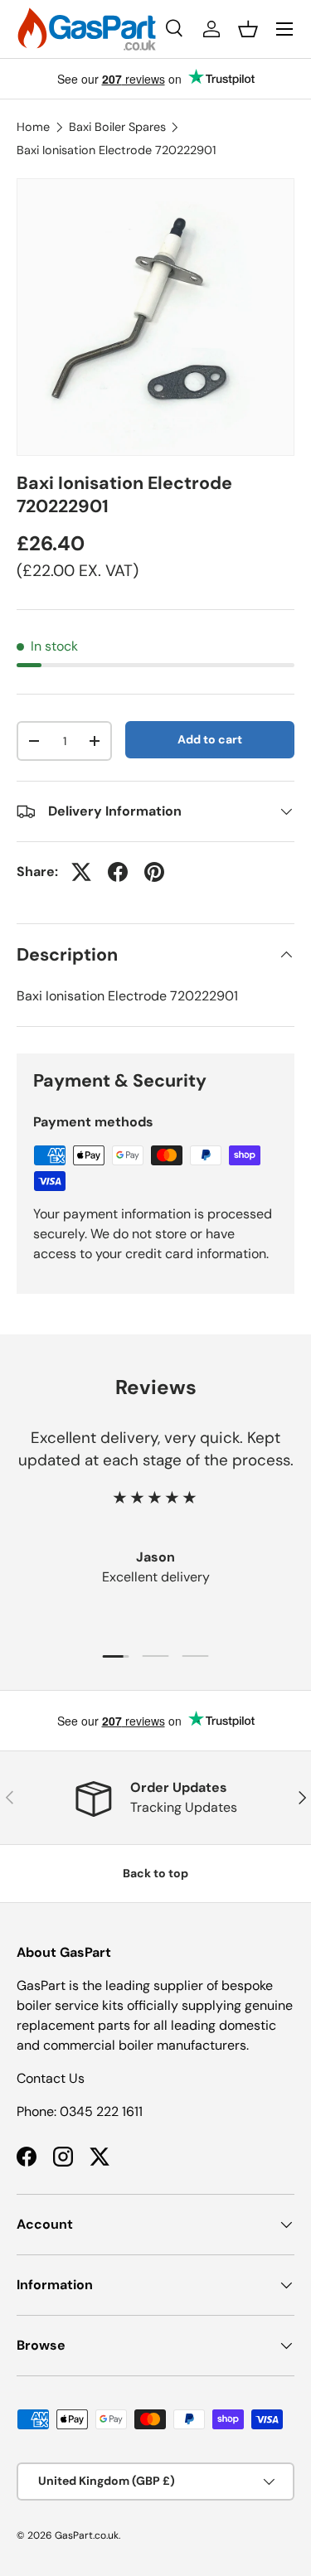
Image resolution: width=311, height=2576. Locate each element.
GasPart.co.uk (87, 2535)
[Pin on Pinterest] (154, 872)
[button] (248, 29)
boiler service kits (70, 2005)
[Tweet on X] (81, 872)
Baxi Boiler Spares (117, 127)
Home (33, 127)
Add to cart (210, 739)
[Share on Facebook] (118, 872)
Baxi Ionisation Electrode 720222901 (116, 150)
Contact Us (51, 2078)
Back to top (155, 1873)
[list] (155, 317)
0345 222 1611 (101, 2111)
